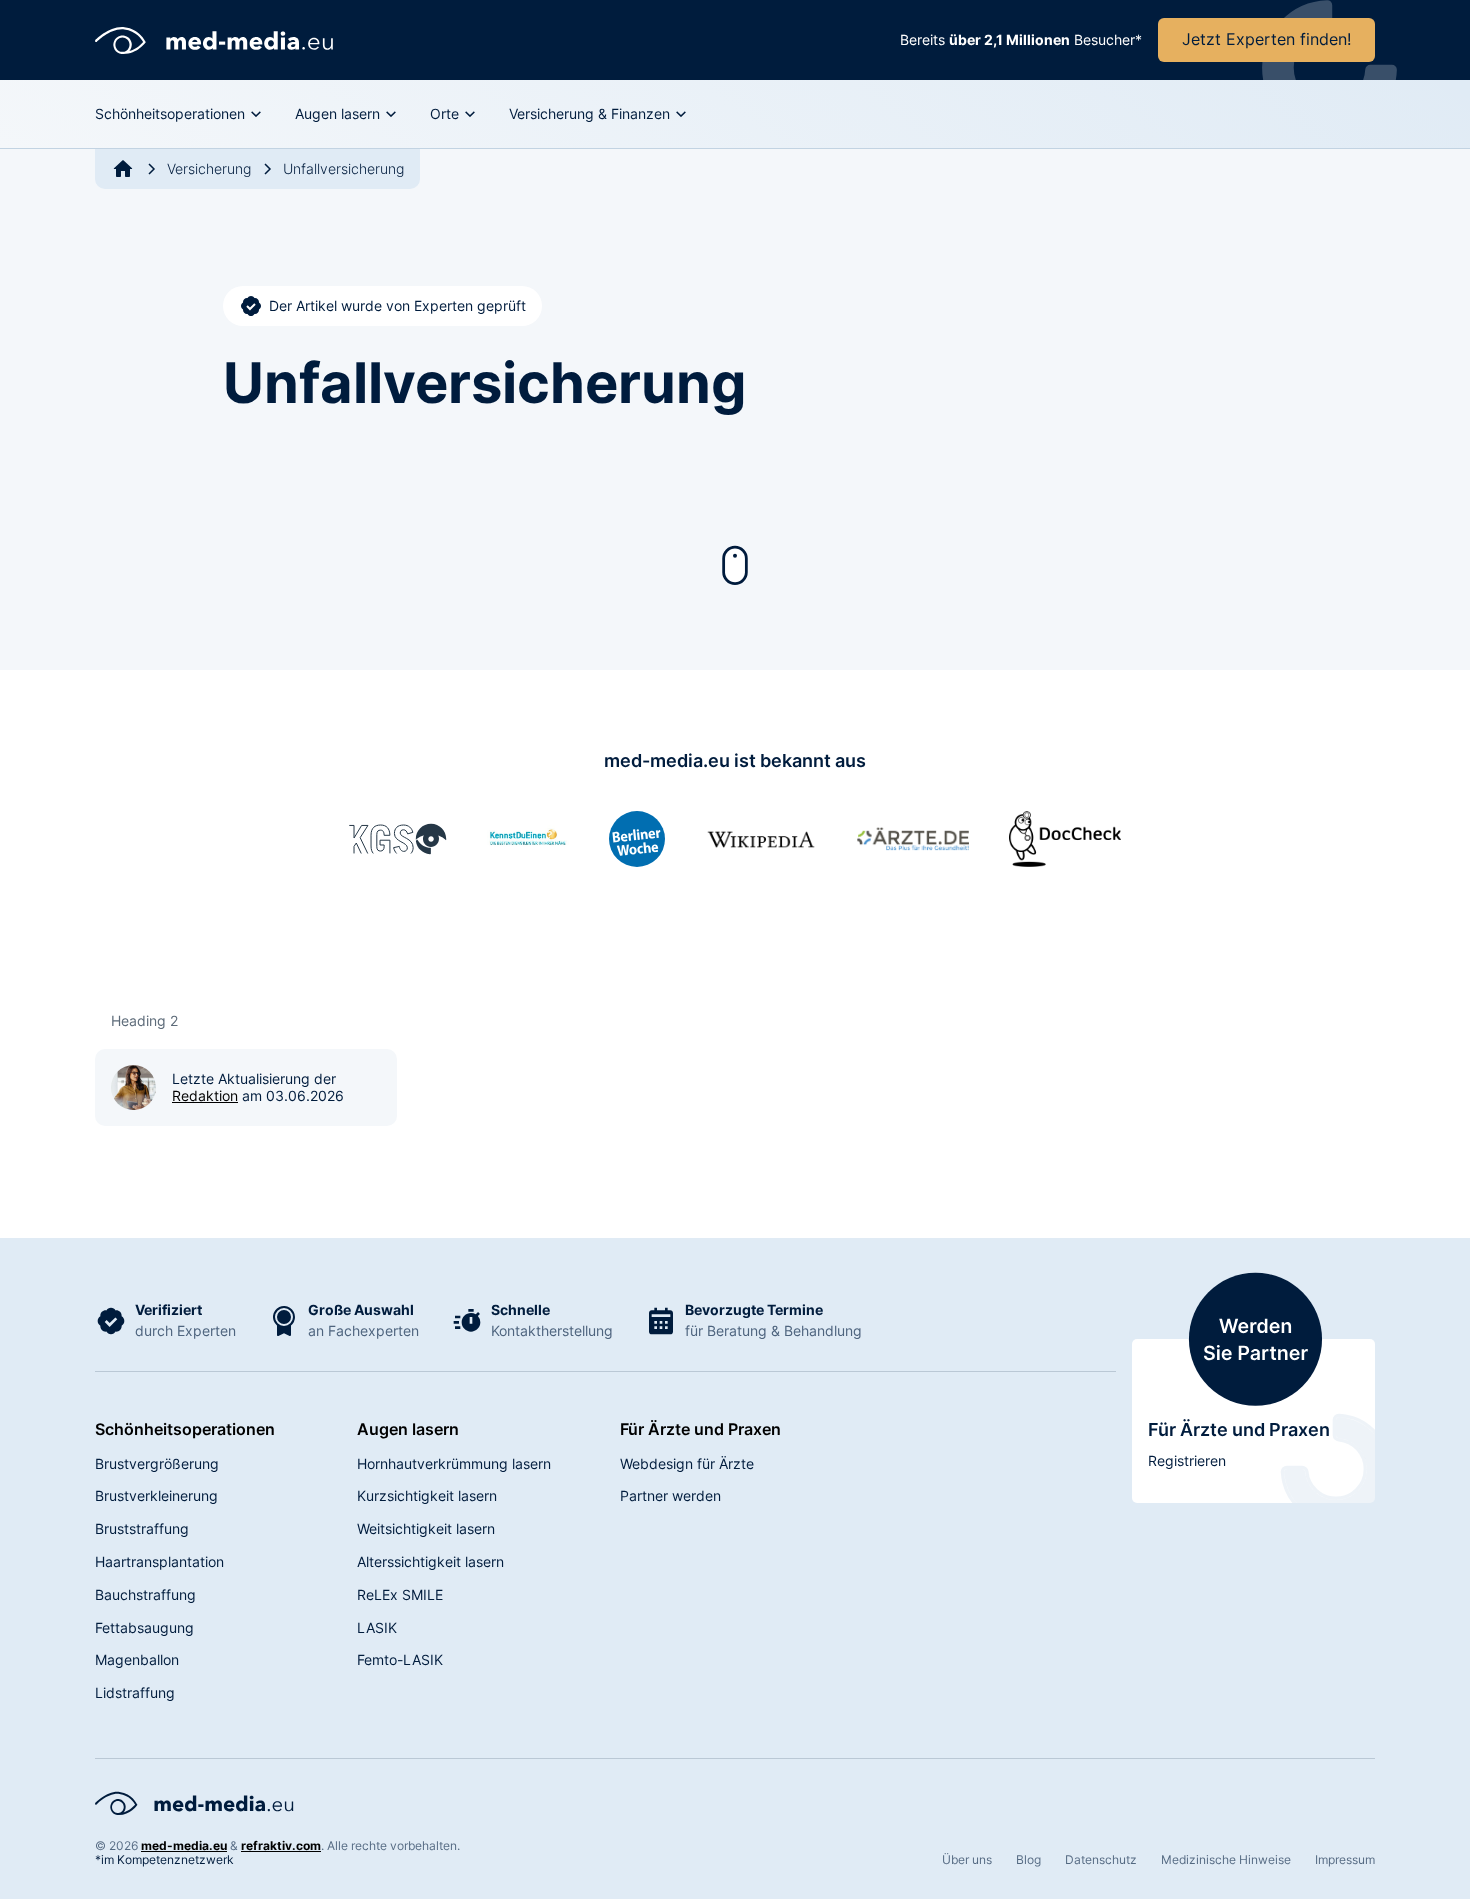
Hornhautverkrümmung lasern (454, 1463)
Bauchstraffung (145, 1594)
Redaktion (205, 1095)
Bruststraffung (142, 1528)
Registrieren (1187, 1460)
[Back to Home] (123, 169)
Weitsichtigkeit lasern (426, 1528)
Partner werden (670, 1495)
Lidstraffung (135, 1692)
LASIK (377, 1627)
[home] (215, 40)
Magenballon (137, 1659)
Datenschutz (1101, 1860)
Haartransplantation (159, 1561)
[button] (179, 114)
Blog (1028, 1860)
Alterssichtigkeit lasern (430, 1561)
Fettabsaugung (144, 1627)
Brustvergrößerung (157, 1463)
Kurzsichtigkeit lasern (427, 1495)
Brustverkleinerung (156, 1495)
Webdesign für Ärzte (687, 1463)
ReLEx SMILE (400, 1594)
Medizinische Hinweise (1226, 1860)
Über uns (967, 1860)
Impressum (1345, 1860)
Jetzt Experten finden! (1266, 39)
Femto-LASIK (400, 1659)
